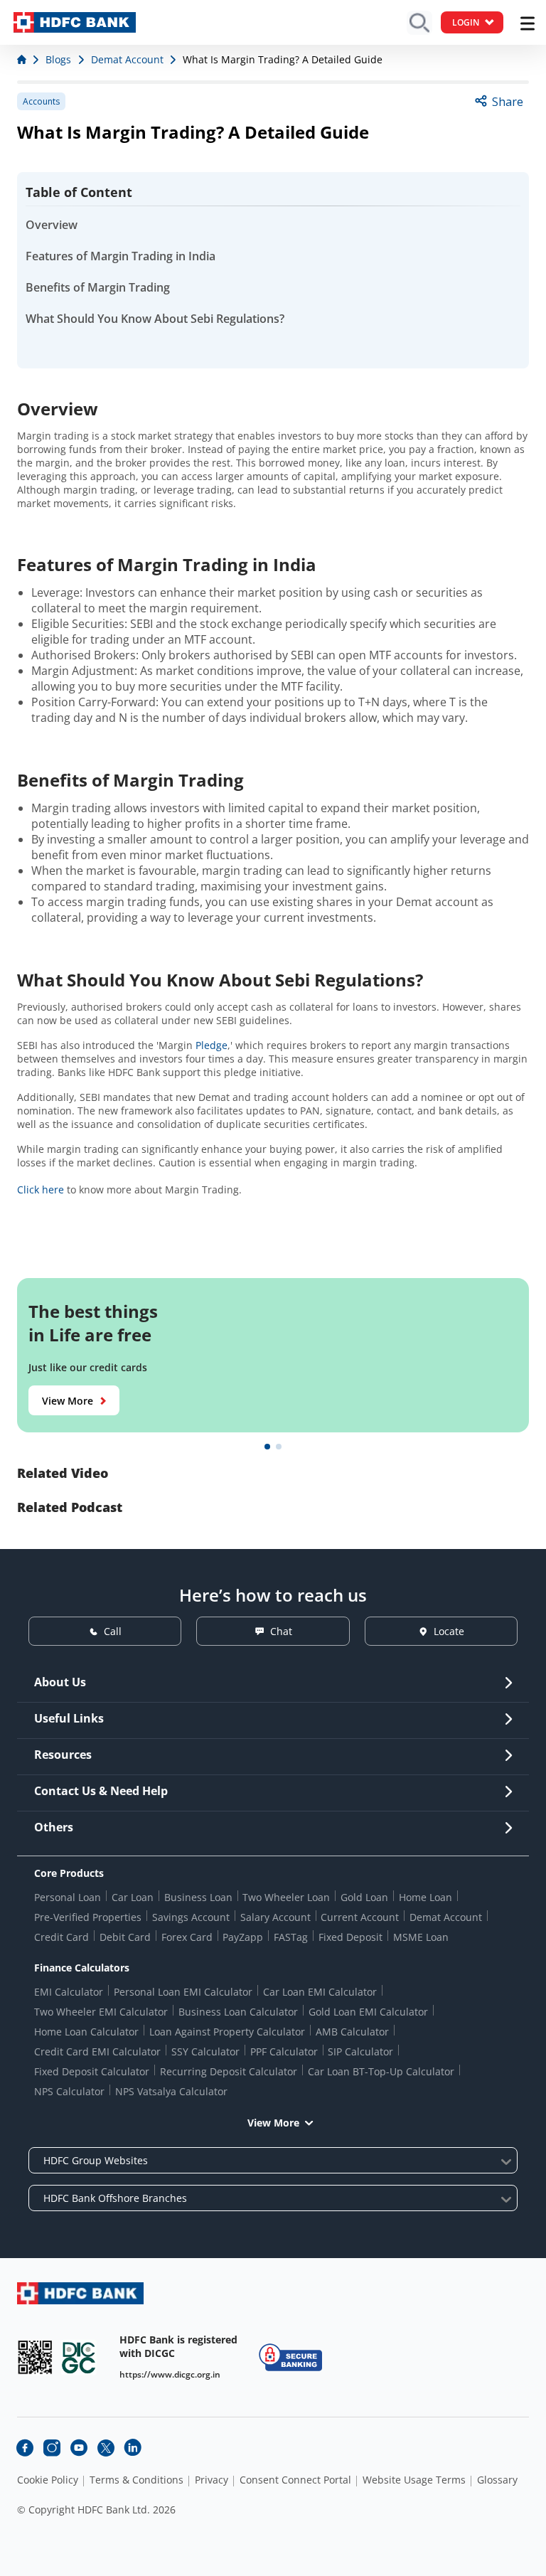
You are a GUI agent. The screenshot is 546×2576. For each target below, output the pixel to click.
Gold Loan (364, 1897)
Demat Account (446, 1917)
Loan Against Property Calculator (227, 2032)
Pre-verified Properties (88, 1917)
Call (113, 1631)
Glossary (497, 2480)
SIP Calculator (360, 2051)
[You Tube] (79, 2448)
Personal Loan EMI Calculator (183, 1992)
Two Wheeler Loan (286, 1897)
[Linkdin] (133, 2448)
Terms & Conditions (136, 2480)
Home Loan (425, 1897)
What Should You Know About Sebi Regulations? (155, 319)
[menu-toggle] (528, 23)
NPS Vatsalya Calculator (171, 2091)
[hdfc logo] (75, 22)
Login (466, 22)
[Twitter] (106, 2448)
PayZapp (243, 1937)
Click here (41, 1189)
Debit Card (125, 1937)
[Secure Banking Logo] (290, 2357)
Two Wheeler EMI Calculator (101, 2012)
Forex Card (187, 1937)
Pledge (212, 1045)
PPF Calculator (284, 2051)
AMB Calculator (352, 2032)
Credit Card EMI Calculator (97, 2051)
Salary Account (275, 1917)
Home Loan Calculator (86, 2032)
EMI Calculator (69, 1992)
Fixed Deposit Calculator (92, 2071)
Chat (281, 1631)
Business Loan (198, 1897)
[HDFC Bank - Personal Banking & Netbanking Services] (80, 2293)
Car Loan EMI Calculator (320, 1992)
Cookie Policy (48, 2480)
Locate (449, 1631)
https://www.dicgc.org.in (170, 2374)
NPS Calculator (69, 2091)
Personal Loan (68, 1897)
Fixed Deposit (350, 1937)
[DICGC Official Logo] (79, 2357)
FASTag (291, 1937)
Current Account (360, 1917)
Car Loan (133, 1897)
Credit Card (61, 1937)
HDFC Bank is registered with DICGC (178, 2346)
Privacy (212, 2480)
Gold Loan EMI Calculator (368, 2012)
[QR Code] (35, 2357)
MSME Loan (421, 1937)
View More (68, 1401)
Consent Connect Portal (295, 2480)
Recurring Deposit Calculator (229, 2071)
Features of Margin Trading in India (121, 256)
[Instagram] (52, 2448)
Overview (52, 225)
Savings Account (191, 1917)
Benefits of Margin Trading (98, 287)
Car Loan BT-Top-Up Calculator (381, 2071)
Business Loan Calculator (238, 2012)
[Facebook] (25, 2448)
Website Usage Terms (414, 2480)
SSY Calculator (205, 2051)
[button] (267, 1447)
